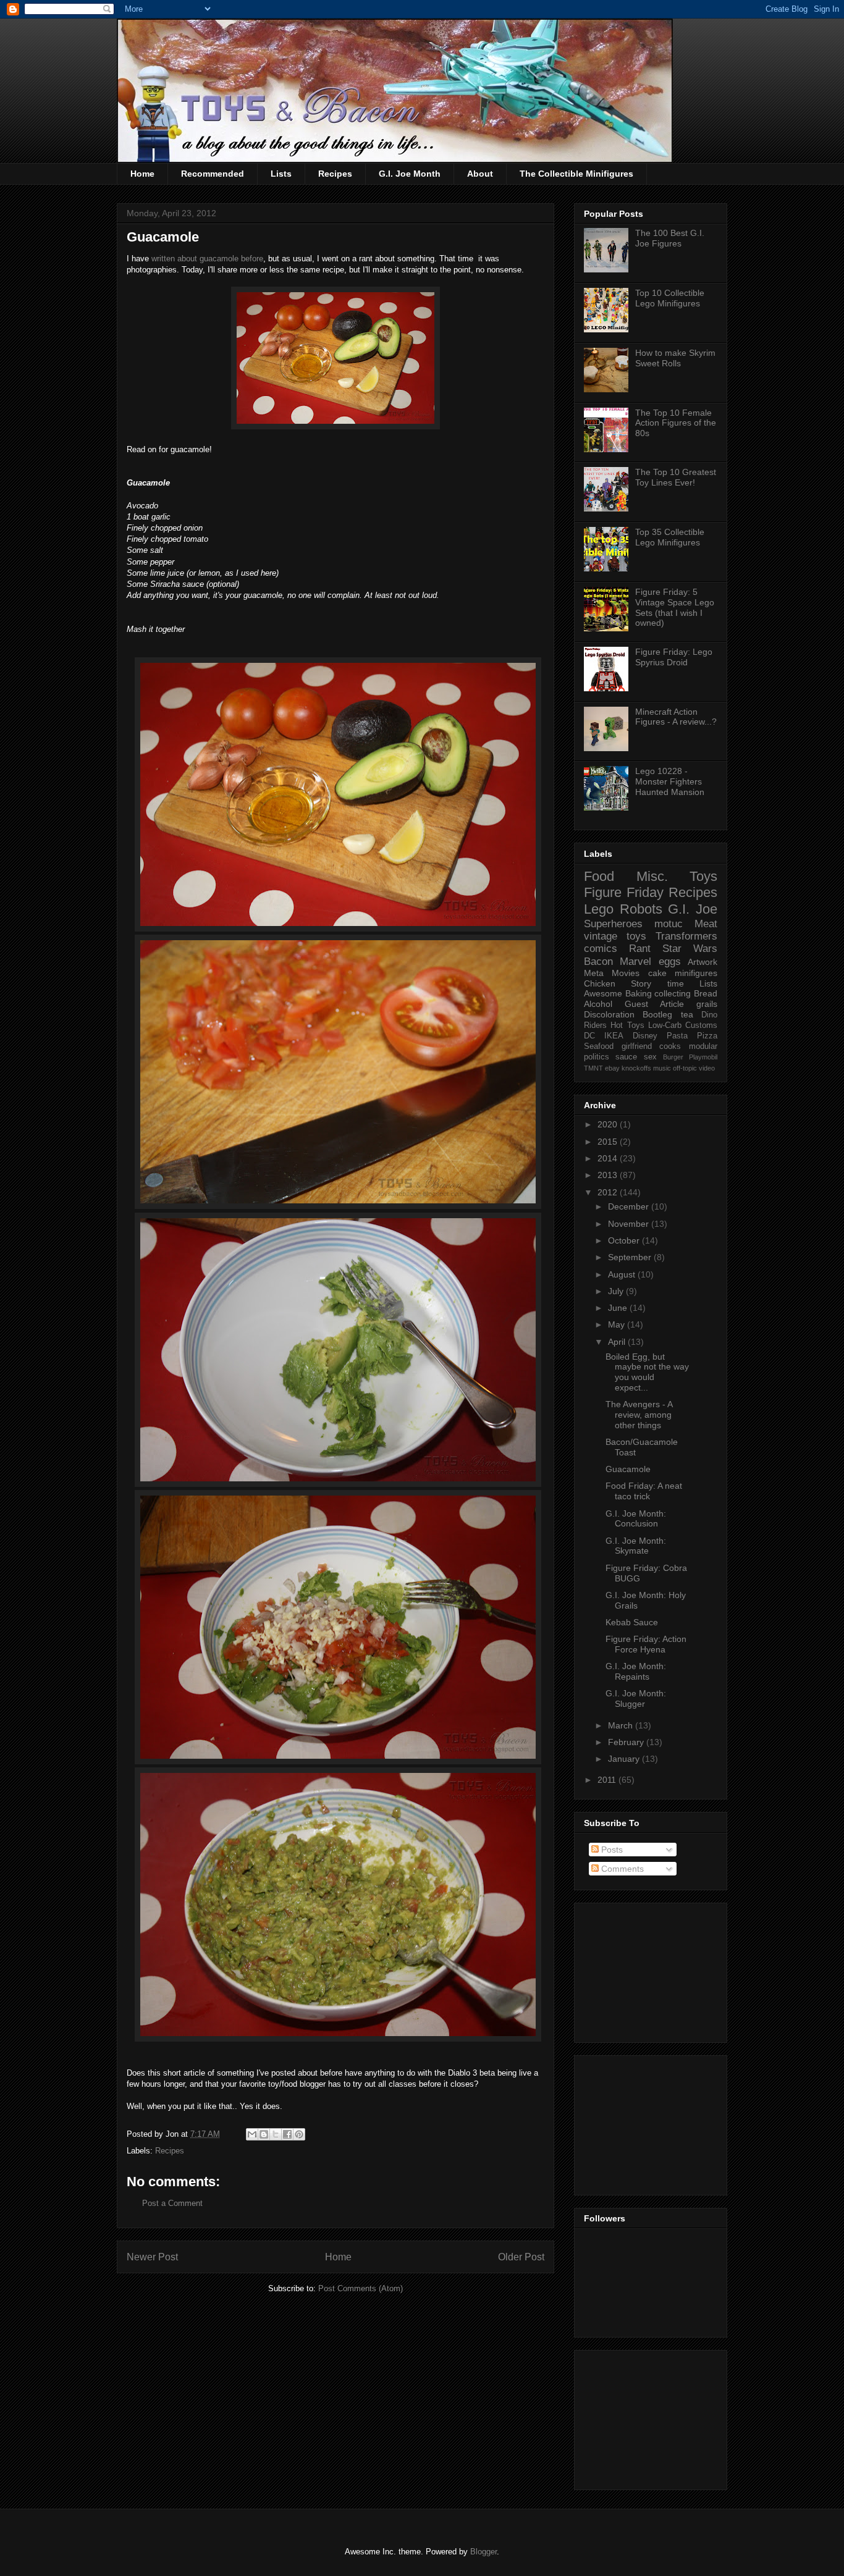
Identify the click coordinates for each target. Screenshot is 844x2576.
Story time (657, 983)
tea (687, 1014)
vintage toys (615, 936)
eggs (670, 962)
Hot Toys (627, 1025)
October (625, 1240)
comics (601, 949)
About (480, 174)
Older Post (521, 2257)
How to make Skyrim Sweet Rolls (675, 358)
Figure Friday (624, 892)
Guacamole (628, 1469)
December (630, 1206)
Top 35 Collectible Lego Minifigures (670, 537)
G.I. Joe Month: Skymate (636, 1546)
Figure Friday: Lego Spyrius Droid (674, 657)
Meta (594, 973)
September (631, 1257)
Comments (621, 1869)
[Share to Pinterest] (299, 2134)
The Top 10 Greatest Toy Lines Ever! (676, 477)
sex (650, 1057)
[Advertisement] (646, 1969)
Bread (706, 993)
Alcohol (598, 1004)
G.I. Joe (693, 909)
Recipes (335, 174)
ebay (612, 1068)
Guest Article (654, 1004)
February (627, 1742)
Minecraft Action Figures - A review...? (676, 717)
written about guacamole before (207, 259)
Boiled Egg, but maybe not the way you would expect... (647, 1372)
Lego (599, 909)
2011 (608, 1780)
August (623, 1274)
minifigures (696, 973)
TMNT (593, 1068)
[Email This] (252, 2134)
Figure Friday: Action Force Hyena (646, 1644)
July (617, 1291)
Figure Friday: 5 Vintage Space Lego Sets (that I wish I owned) (675, 607)
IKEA (614, 1036)
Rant (640, 949)
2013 (609, 1175)
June (619, 1308)
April (618, 1342)
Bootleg (657, 1014)
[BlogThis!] (264, 2134)
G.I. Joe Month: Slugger (636, 1698)
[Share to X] (276, 2134)
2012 (609, 1192)
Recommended (213, 174)
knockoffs (636, 1068)
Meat (706, 924)
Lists (281, 174)
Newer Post (152, 2257)
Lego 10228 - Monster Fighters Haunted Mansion (670, 781)
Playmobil (703, 1057)
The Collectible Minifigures (576, 174)
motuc (669, 924)
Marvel (635, 962)
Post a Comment (172, 2203)
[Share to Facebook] (287, 2134)
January (625, 1759)
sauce (626, 1057)
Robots (641, 909)
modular (703, 1046)
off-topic (685, 1068)
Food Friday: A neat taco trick (644, 1491)
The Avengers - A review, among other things (639, 1415)
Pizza (707, 1036)
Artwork (703, 962)
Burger (673, 1057)
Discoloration (609, 1014)
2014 (609, 1158)
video (707, 1068)
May (618, 1324)
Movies (626, 973)
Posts (611, 1850)
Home (142, 174)
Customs (701, 1025)
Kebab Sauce (632, 1622)
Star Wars (690, 949)
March (622, 1725)
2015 (609, 1142)
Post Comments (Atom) (361, 2288)
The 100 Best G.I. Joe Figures (670, 238)
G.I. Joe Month (410, 174)
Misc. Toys (677, 876)
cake (657, 973)
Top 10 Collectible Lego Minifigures (670, 298)
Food (599, 876)
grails (707, 1004)
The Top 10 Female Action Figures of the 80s (676, 423)
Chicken (600, 983)
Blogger (483, 2552)
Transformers (686, 936)
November (630, 1224)
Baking (639, 993)
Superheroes (613, 924)
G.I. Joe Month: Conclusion (636, 1519)
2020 (609, 1124)
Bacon (598, 962)
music (662, 1068)
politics (597, 1057)
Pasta (677, 1036)
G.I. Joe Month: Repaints (636, 1671)
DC (589, 1036)
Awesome (603, 993)
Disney (645, 1036)
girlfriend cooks (652, 1046)
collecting (673, 993)
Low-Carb (665, 1025)
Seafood (599, 1046)
